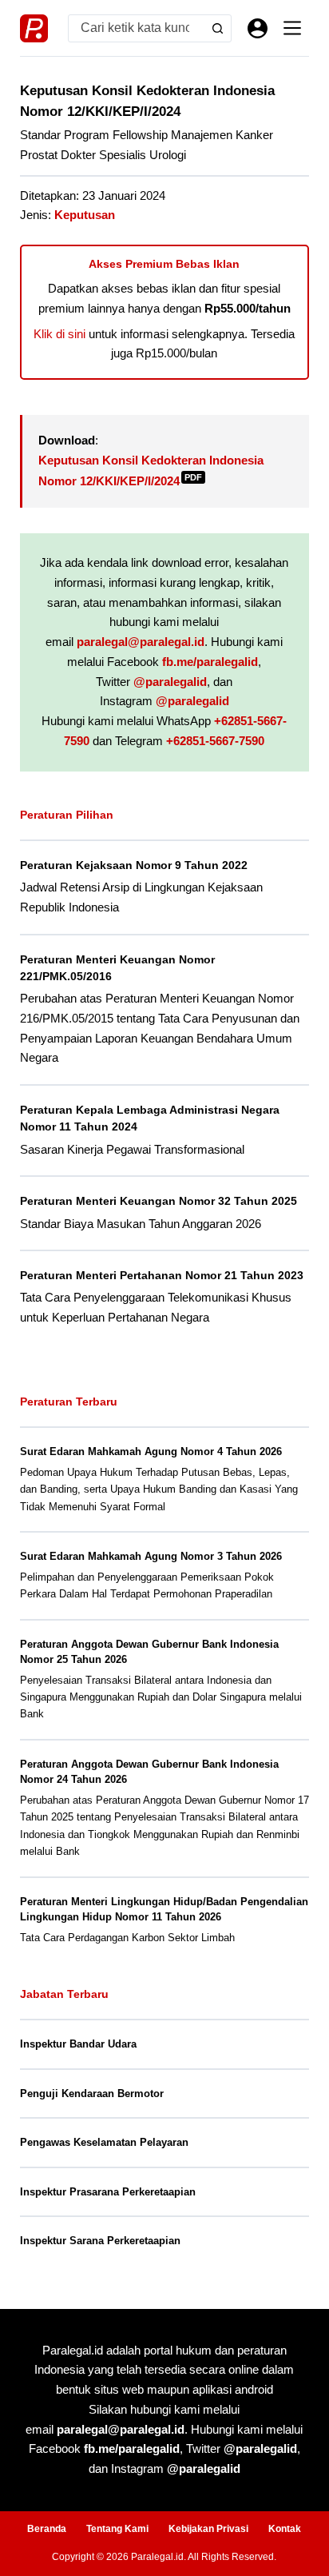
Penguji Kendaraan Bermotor (92, 2093)
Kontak (285, 2529)
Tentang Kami (117, 2529)
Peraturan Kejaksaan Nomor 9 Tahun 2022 (134, 865)
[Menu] (292, 28)
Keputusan (85, 215)
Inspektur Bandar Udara (78, 2044)
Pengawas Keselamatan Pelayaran (104, 2142)
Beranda (47, 2529)
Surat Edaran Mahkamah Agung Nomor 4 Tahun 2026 (151, 1451)
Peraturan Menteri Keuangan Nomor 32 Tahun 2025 (159, 1201)
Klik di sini (59, 334)
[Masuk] (258, 28)
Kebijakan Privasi (208, 2529)
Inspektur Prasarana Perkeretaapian (108, 2192)
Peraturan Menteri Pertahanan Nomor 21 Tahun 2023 (162, 1275)
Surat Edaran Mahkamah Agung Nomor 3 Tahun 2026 (151, 1556)
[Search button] (218, 28)
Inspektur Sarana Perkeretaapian (100, 2241)
